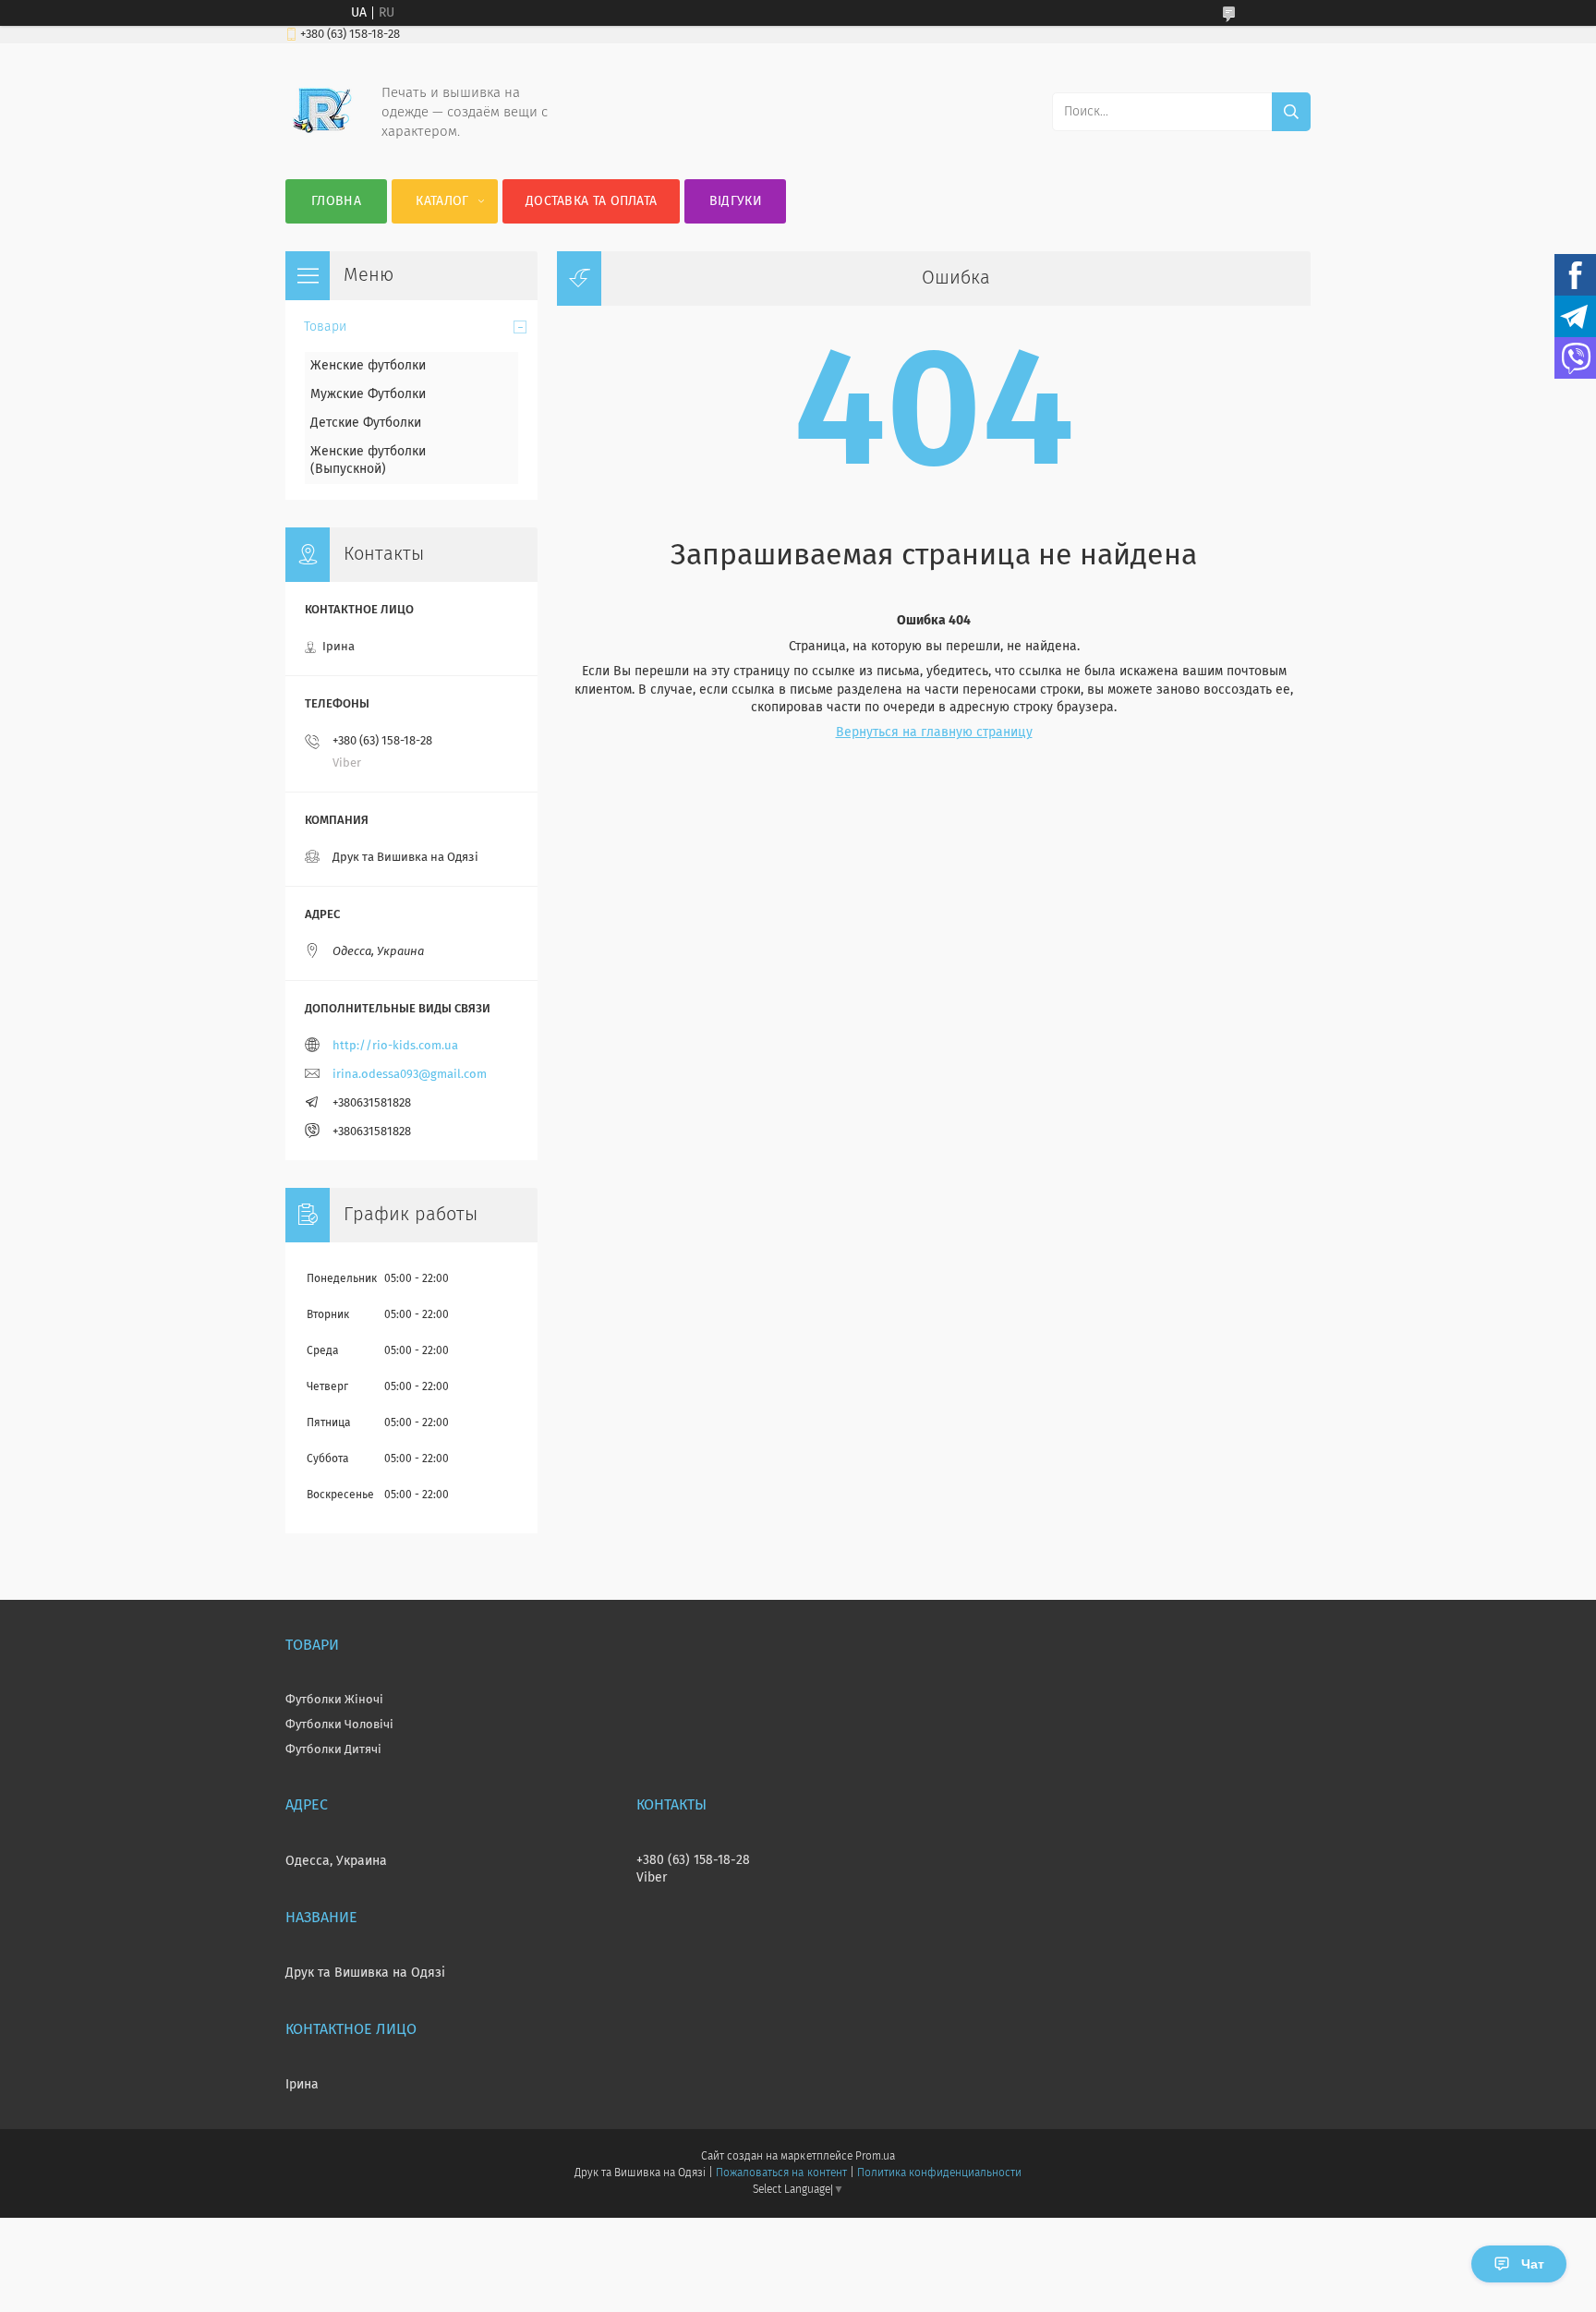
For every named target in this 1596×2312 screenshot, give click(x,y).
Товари (325, 327)
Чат (1533, 2264)
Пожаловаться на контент (781, 2173)
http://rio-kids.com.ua (395, 1046)
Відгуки (736, 201)
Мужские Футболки (368, 394)
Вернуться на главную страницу (934, 732)
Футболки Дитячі (333, 1750)
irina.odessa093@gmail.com (410, 1075)
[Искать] (1291, 112)
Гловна (336, 201)
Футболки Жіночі (334, 1700)
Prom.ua (875, 2157)
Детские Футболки (366, 423)
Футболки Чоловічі (339, 1725)
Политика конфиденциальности (939, 2173)
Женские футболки (368, 366)
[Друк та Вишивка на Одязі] (322, 142)
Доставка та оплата (591, 201)
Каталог (442, 201)
